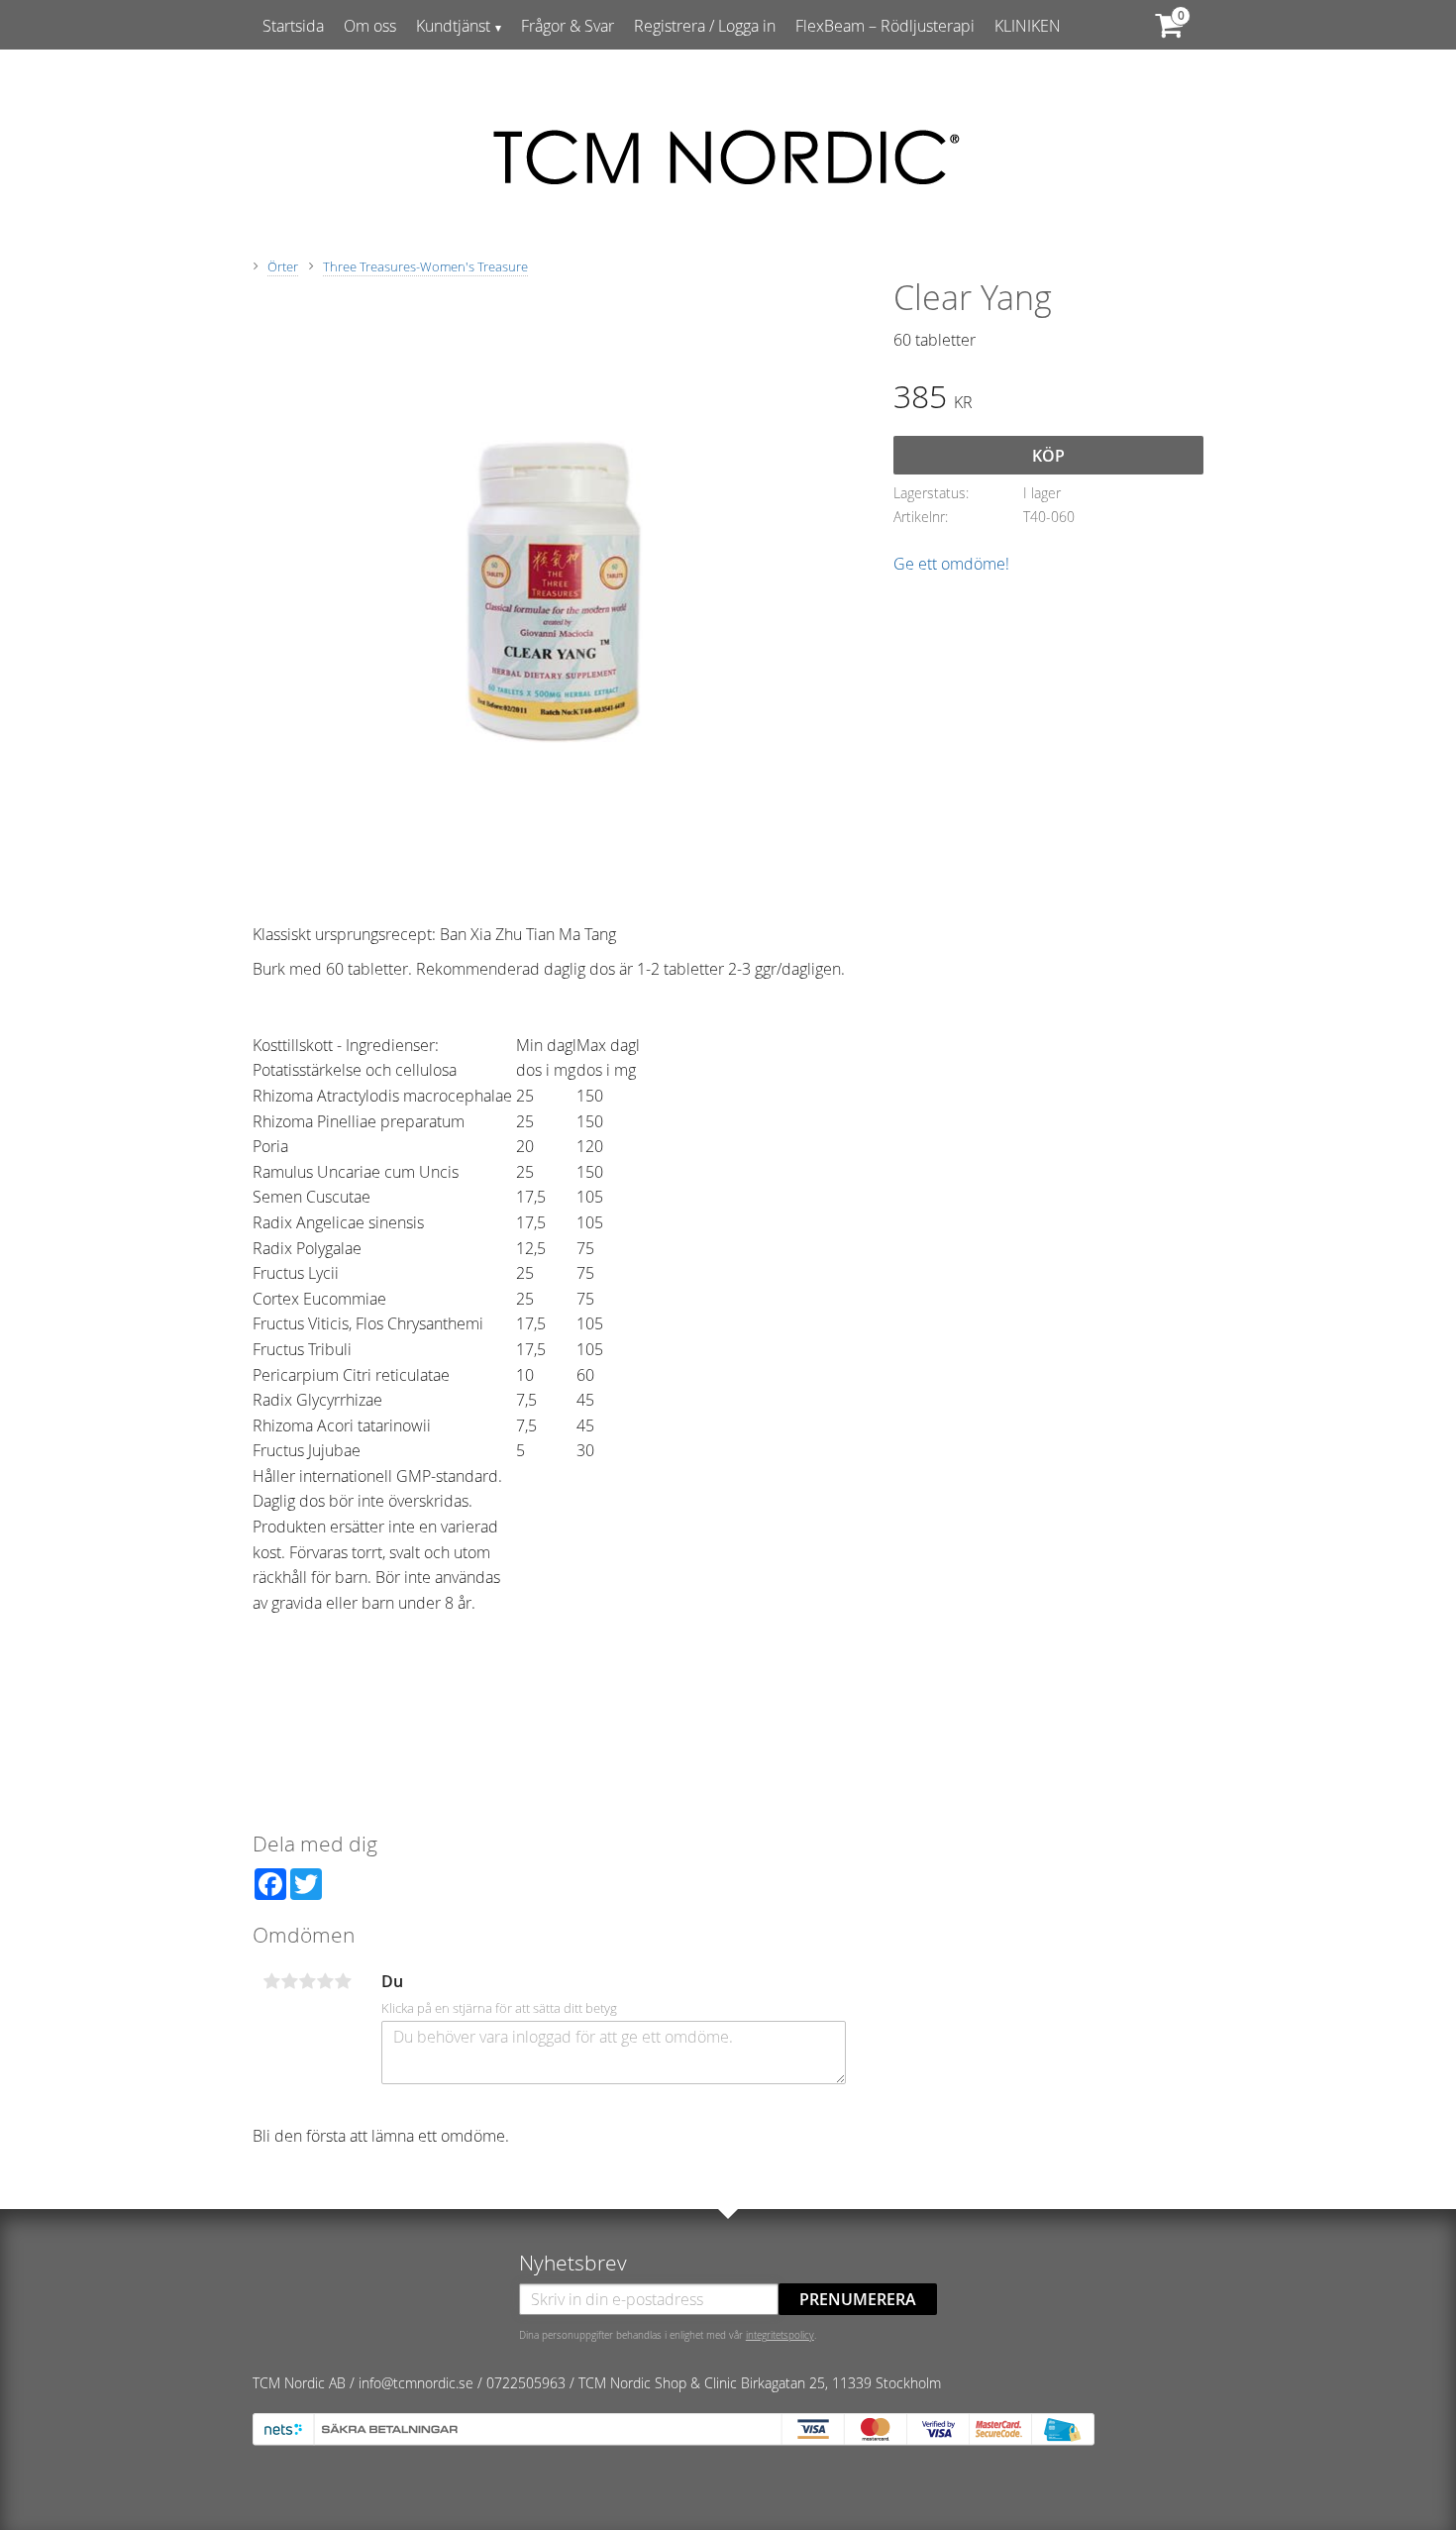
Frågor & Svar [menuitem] (568, 26)
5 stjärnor (343, 1981)
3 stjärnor (307, 1981)
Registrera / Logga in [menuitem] (705, 26)
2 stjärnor (289, 1981)
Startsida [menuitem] (293, 26)
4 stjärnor (325, 1981)
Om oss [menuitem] (370, 26)
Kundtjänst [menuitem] (453, 26)
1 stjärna (271, 1981)
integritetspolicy (780, 2335)
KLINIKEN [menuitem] (1028, 26)
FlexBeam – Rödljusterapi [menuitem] (885, 26)
